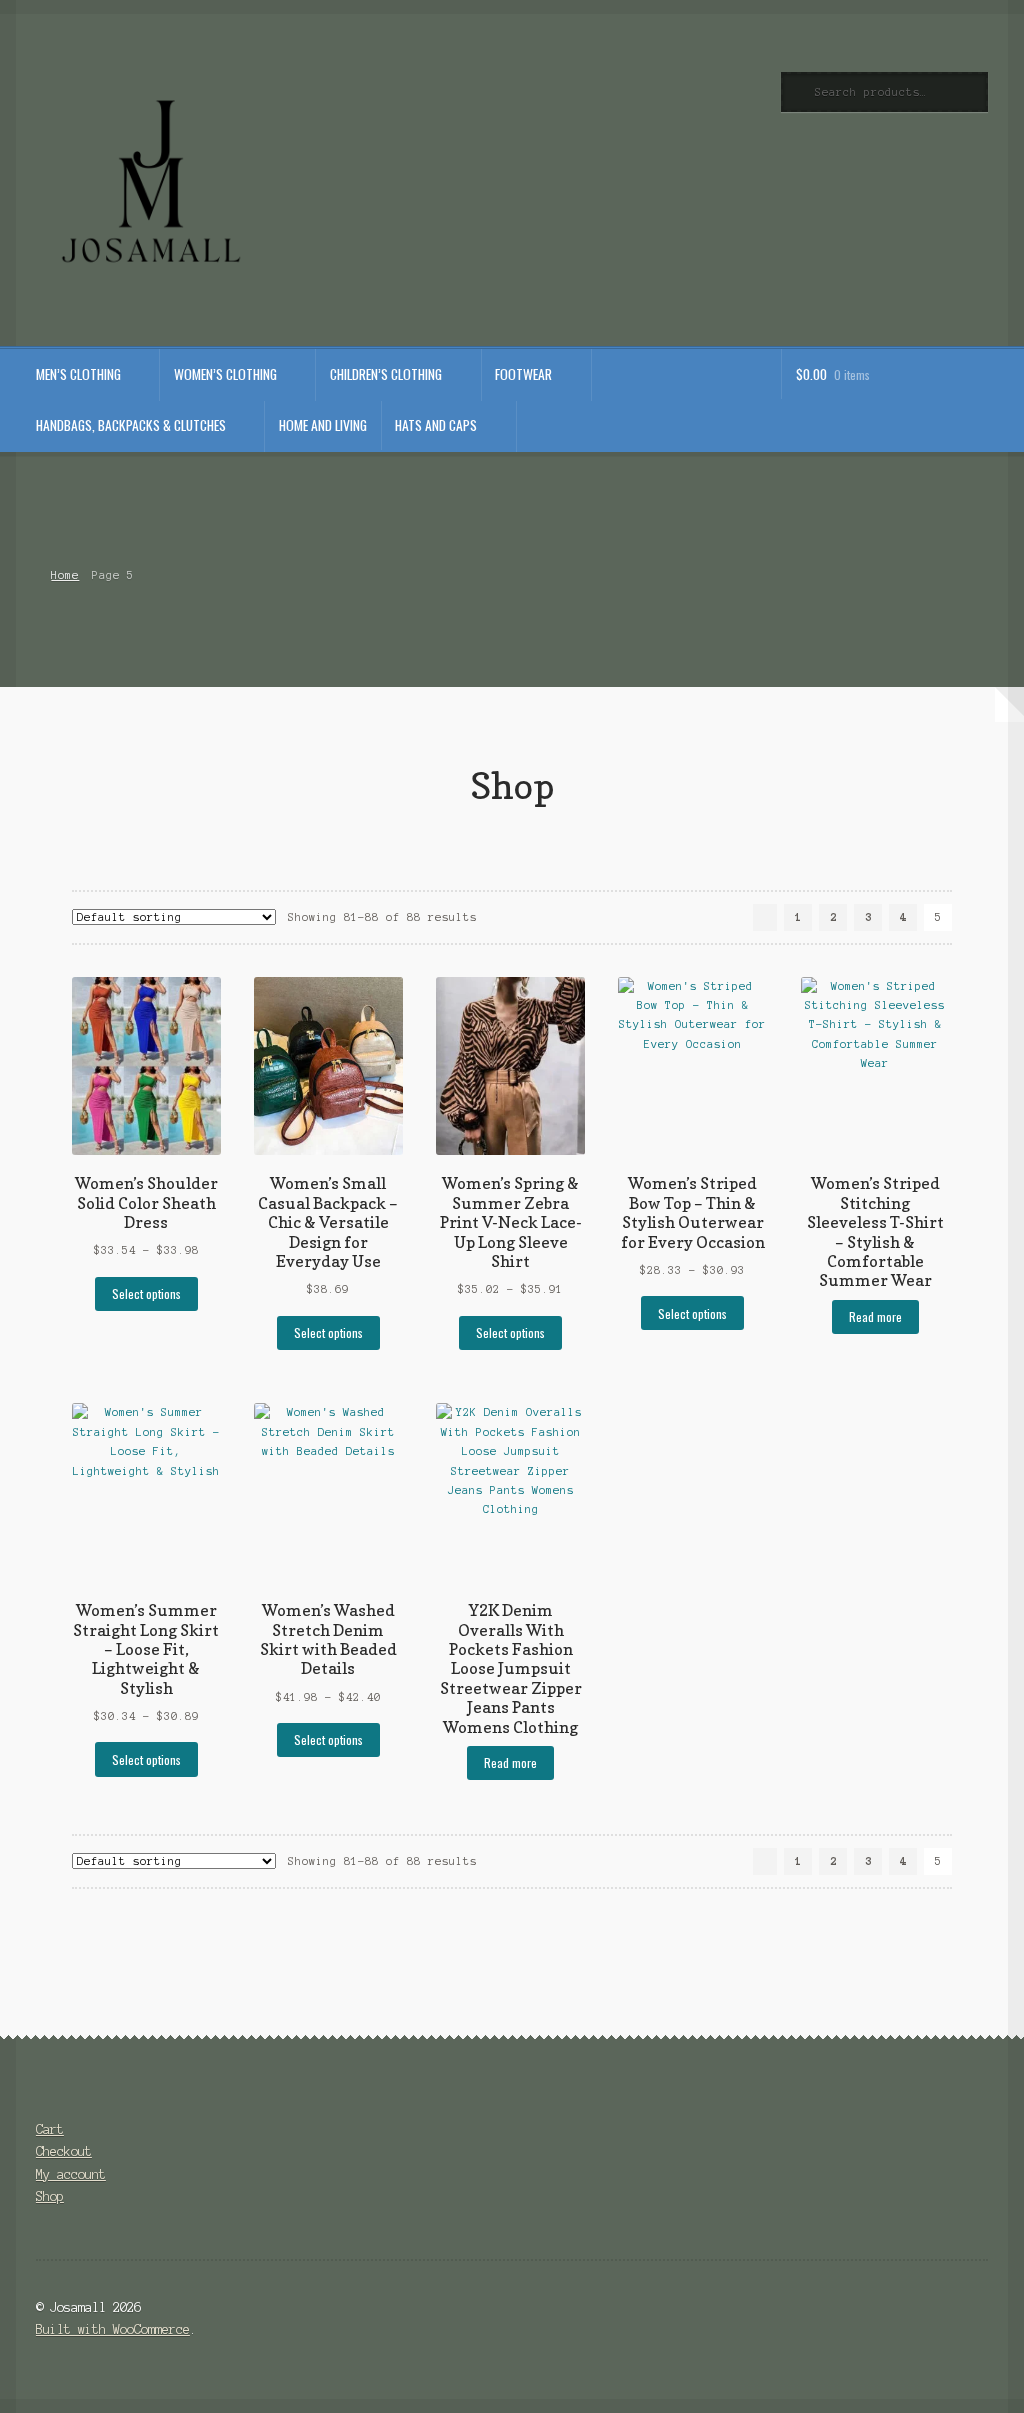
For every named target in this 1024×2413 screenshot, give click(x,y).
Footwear (523, 374)
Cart (50, 2129)
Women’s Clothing (225, 374)
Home (65, 575)
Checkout (64, 2151)
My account (71, 2174)
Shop (50, 2196)
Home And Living (323, 425)
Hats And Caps (436, 425)
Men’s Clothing (78, 374)
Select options (146, 1293)
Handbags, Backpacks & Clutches (131, 425)
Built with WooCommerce (113, 2329)
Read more (875, 1316)
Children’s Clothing (386, 374)
